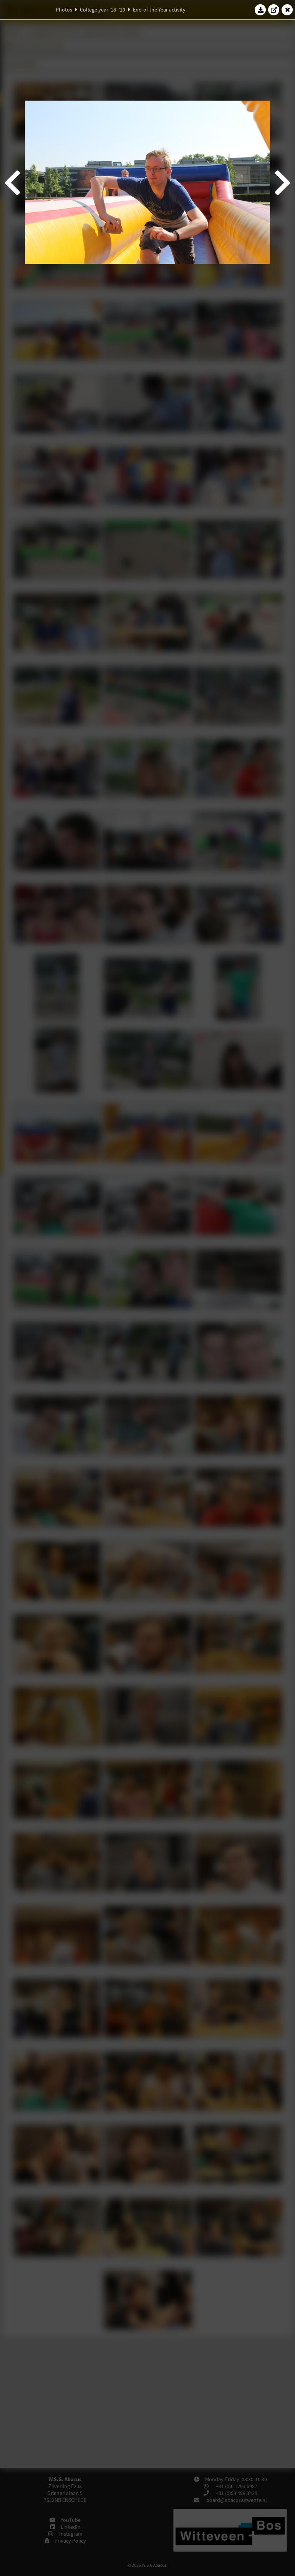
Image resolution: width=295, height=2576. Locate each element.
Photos (64, 10)
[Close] (287, 10)
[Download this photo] (260, 10)
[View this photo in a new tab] (274, 10)
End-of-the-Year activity (159, 10)
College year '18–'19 (103, 10)
